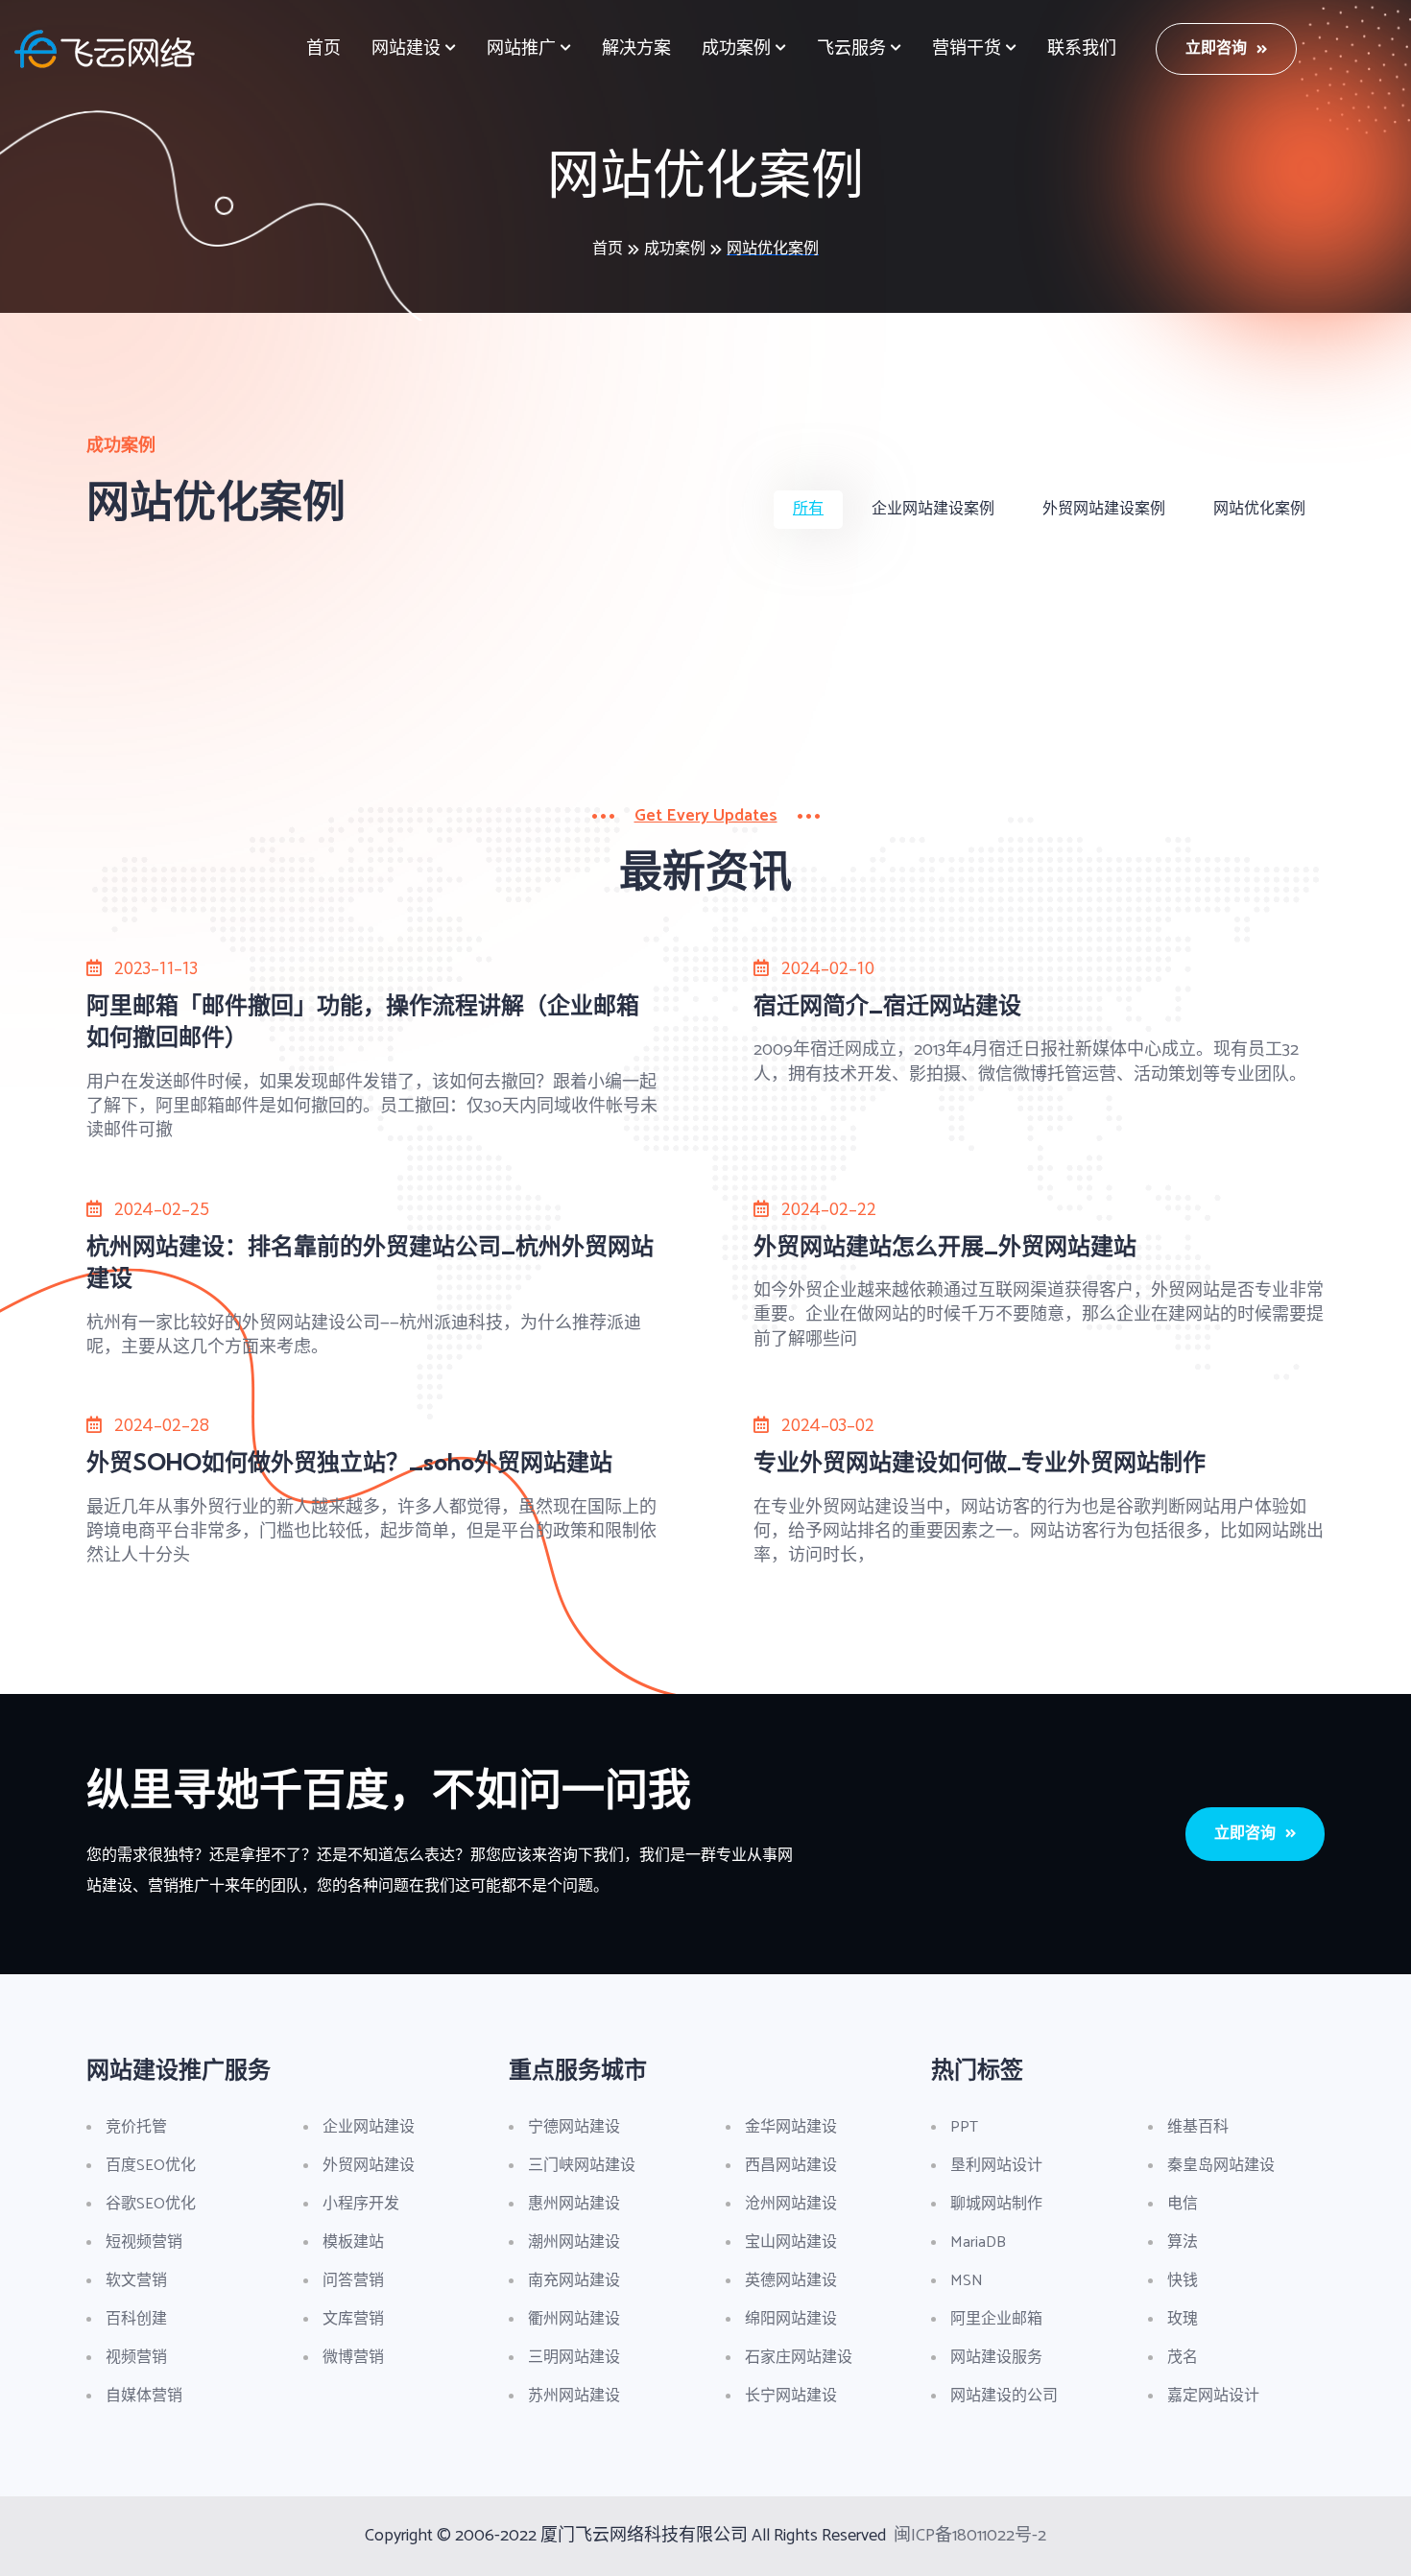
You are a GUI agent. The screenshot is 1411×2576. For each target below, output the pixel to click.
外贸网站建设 (369, 2166)
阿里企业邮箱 (996, 2319)
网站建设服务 (996, 2358)
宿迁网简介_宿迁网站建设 (887, 1005)
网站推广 (521, 49)
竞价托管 (136, 2127)
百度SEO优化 (151, 2166)
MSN (967, 2281)
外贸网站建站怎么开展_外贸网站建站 (945, 1246)
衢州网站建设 (574, 2319)
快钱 (1183, 2281)
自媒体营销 (144, 2396)
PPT (964, 2127)
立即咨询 (1216, 48)
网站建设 (406, 49)
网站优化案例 (773, 249)
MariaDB (978, 2242)
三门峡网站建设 (582, 2166)
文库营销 (353, 2319)
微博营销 (353, 2358)
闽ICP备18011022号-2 (970, 2536)
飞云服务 (851, 49)
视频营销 (136, 2358)
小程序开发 (361, 2204)
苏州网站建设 (574, 2396)
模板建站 (353, 2242)
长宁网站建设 (791, 2396)
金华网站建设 (791, 2127)
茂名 (1183, 2358)
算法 (1183, 2242)
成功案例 (736, 49)
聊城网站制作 (996, 2204)
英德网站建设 (791, 2281)
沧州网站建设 (791, 2204)
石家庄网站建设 (799, 2358)
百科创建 (136, 2319)
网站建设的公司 (1004, 2396)
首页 (323, 49)
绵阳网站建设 (791, 2319)
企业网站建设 (369, 2127)
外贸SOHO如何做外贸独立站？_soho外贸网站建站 (349, 1462)
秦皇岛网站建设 (1221, 2166)
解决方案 (636, 49)
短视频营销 (144, 2242)
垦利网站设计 (996, 2166)
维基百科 (1198, 2127)
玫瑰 (1183, 2319)
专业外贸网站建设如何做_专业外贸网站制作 (980, 1462)
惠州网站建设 (574, 2204)
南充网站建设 (574, 2281)
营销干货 (967, 49)
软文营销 (136, 2281)
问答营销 (353, 2281)
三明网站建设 (574, 2358)
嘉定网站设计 (1213, 2396)
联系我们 (1082, 49)
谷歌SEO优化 (151, 2204)
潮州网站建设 (574, 2242)
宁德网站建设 (574, 2127)
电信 (1183, 2204)
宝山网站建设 (791, 2242)
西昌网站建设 (791, 2166)
